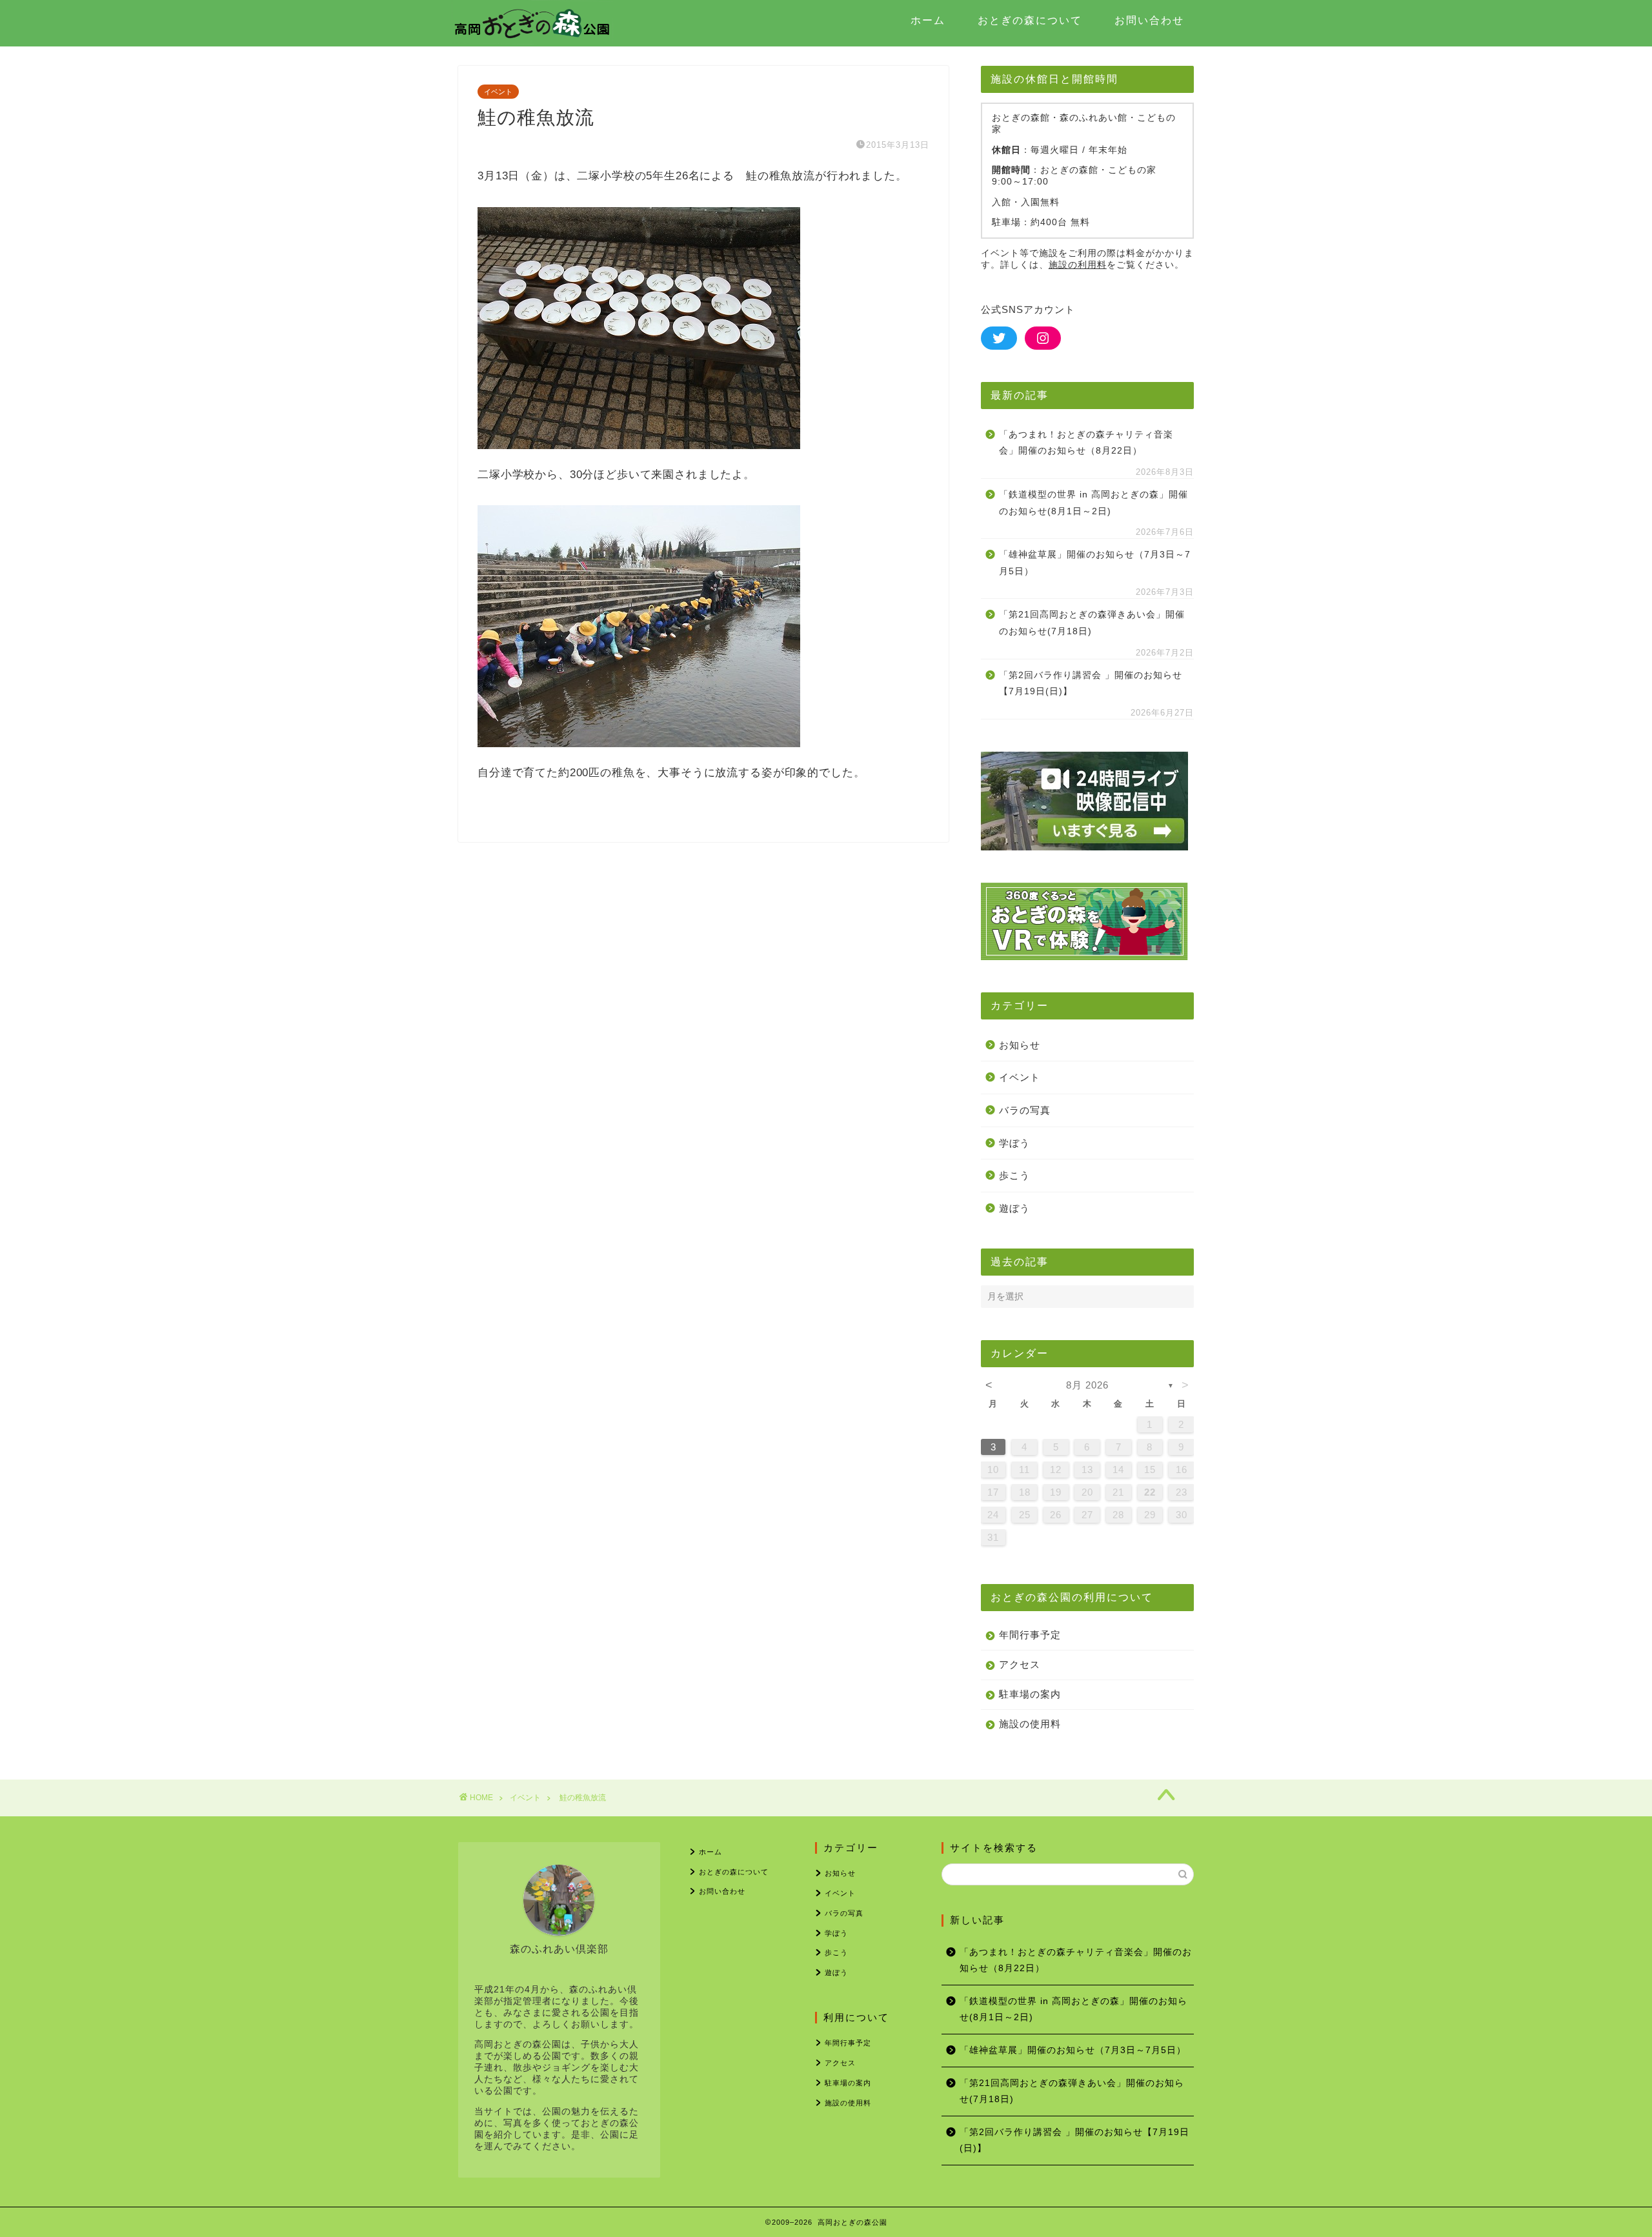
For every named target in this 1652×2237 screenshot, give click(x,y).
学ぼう (1014, 1143)
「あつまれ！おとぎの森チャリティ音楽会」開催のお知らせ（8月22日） (1086, 443)
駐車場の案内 (1030, 1694)
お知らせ (1020, 1045)
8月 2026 (1087, 1385)
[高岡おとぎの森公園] (532, 41)
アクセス (1020, 1664)
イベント (498, 92)
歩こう (1014, 1175)
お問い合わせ (1149, 20)
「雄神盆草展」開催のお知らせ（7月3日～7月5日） (1095, 563)
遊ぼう (1014, 1208)
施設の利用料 (1078, 265)
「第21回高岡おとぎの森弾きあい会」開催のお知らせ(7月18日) (1092, 623)
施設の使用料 (1030, 1724)
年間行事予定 (1030, 1635)
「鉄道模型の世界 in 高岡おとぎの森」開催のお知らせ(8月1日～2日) (1093, 503)
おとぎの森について (1030, 20)
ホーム (928, 20)
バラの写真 (1025, 1110)
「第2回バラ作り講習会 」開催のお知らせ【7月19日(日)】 (1091, 684)
